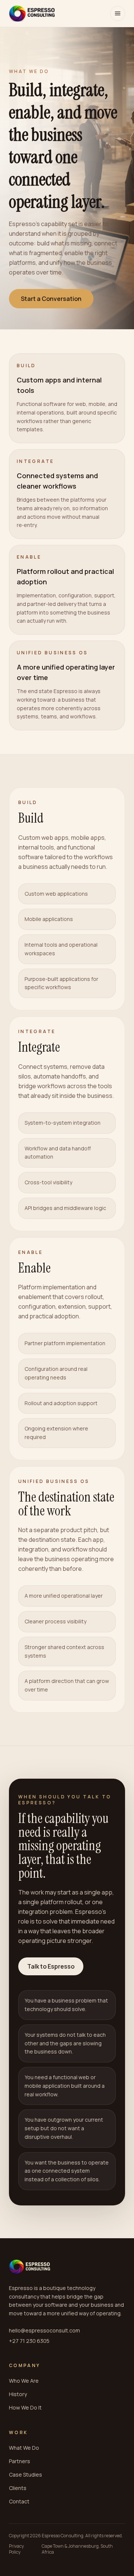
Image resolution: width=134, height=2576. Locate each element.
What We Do (24, 2448)
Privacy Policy (16, 2549)
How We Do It (25, 2407)
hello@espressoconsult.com (44, 2330)
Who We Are (24, 2381)
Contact (19, 2501)
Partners (20, 2461)
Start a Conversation (51, 299)
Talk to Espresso (51, 1966)
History (18, 2394)
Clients (18, 2488)
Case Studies (25, 2475)
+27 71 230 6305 (29, 2341)
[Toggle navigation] (118, 13)
